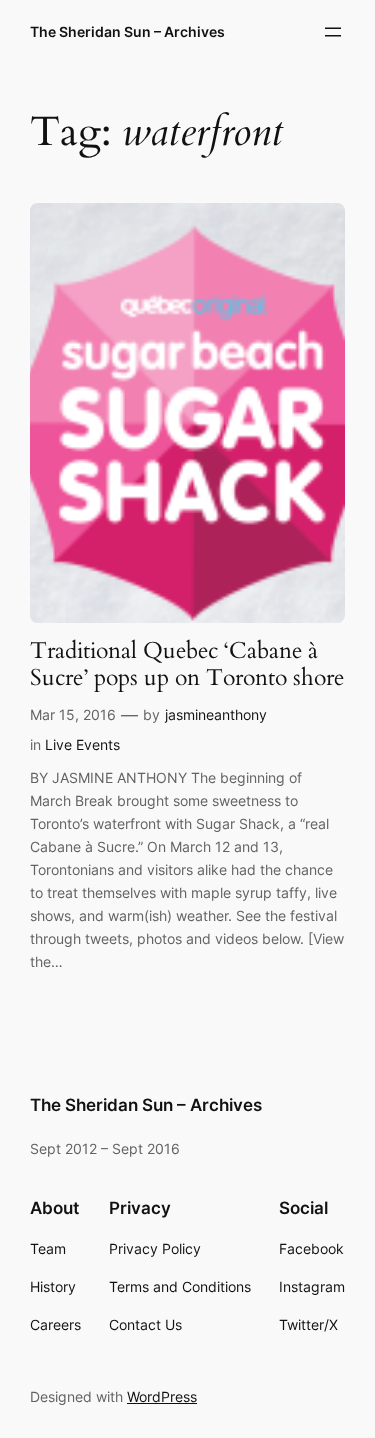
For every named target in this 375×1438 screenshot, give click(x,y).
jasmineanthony (216, 714)
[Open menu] (333, 32)
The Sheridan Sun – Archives (127, 31)
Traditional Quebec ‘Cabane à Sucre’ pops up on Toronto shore (187, 665)
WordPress (162, 1396)
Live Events (82, 744)
